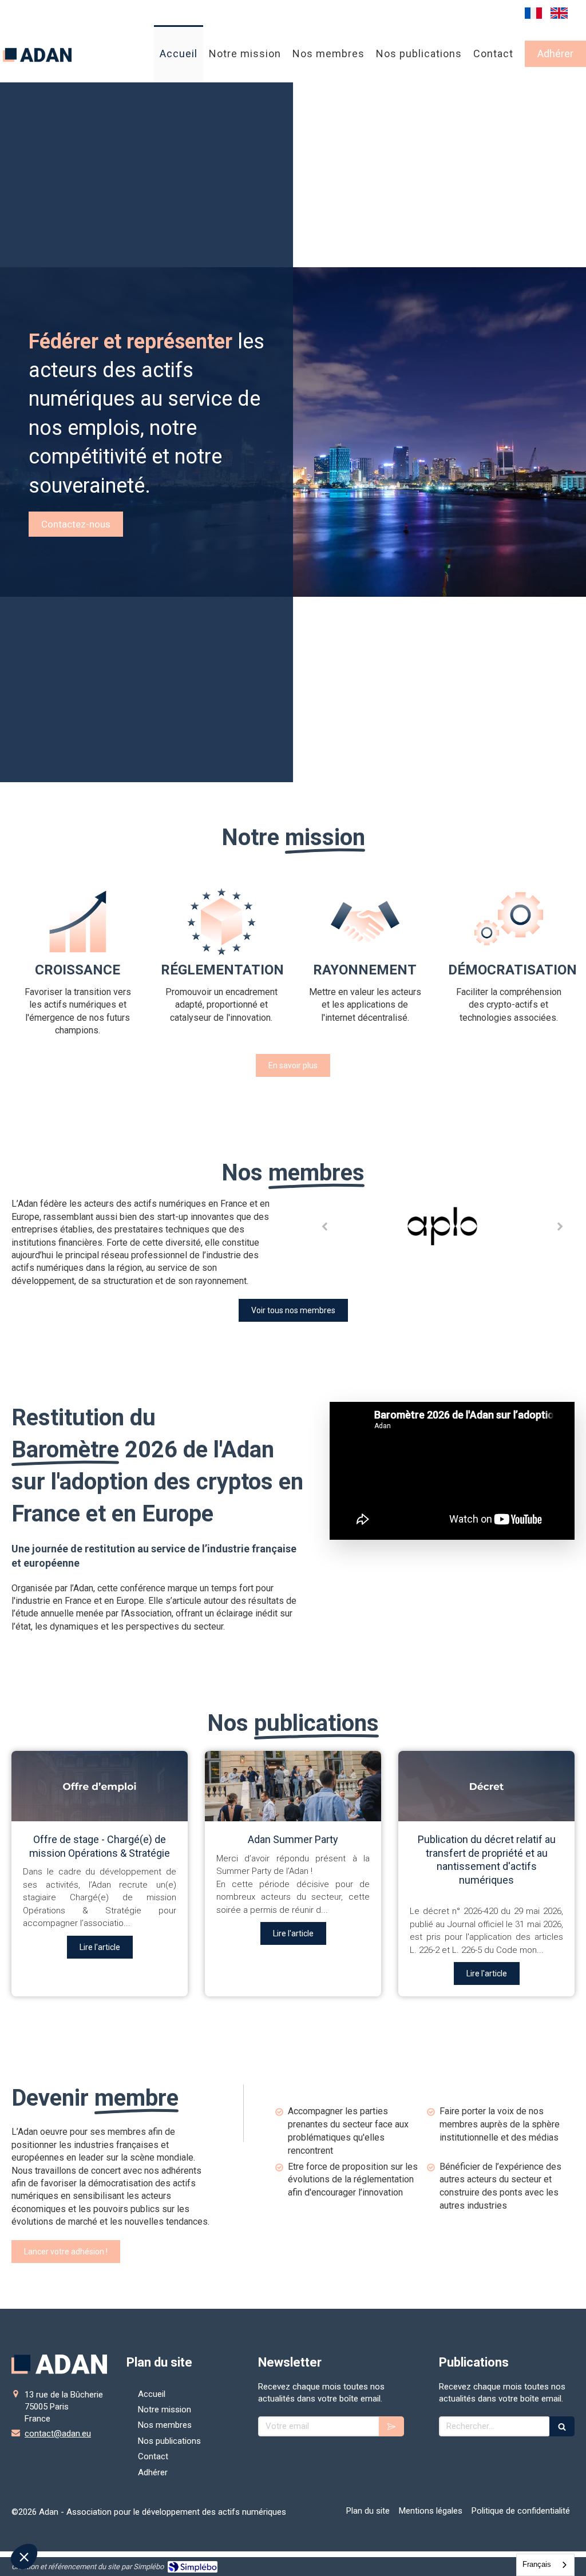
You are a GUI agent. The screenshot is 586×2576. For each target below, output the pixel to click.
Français (537, 2564)
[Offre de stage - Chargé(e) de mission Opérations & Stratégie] (100, 1786)
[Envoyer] (391, 2426)
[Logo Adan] (37, 74)
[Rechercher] (562, 2426)
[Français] (533, 13)
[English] (559, 13)
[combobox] (545, 2565)
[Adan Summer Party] (293, 1786)
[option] (442, 1227)
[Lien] (442, 1226)
